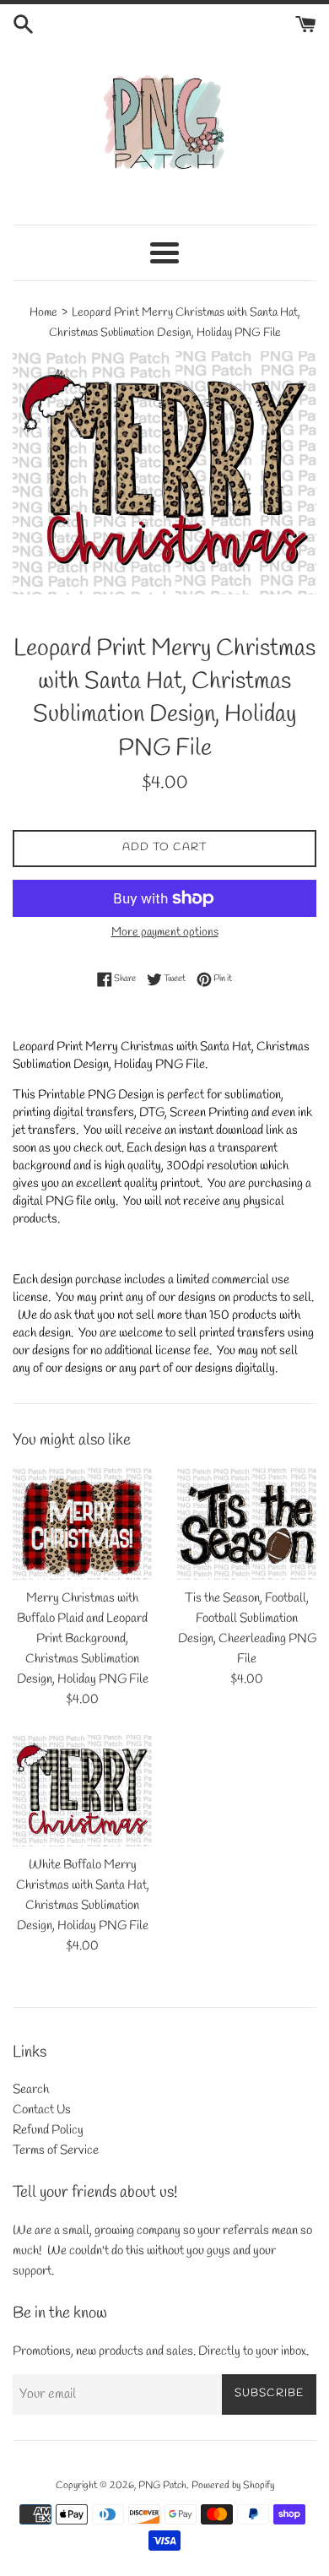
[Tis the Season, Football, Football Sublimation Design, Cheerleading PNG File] (247, 1524)
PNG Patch (162, 2486)
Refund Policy (48, 2130)
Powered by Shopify (233, 2486)
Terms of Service (56, 2150)
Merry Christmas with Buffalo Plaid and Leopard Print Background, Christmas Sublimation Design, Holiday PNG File (83, 1639)
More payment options (165, 933)
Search (31, 2090)
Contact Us (42, 2110)
